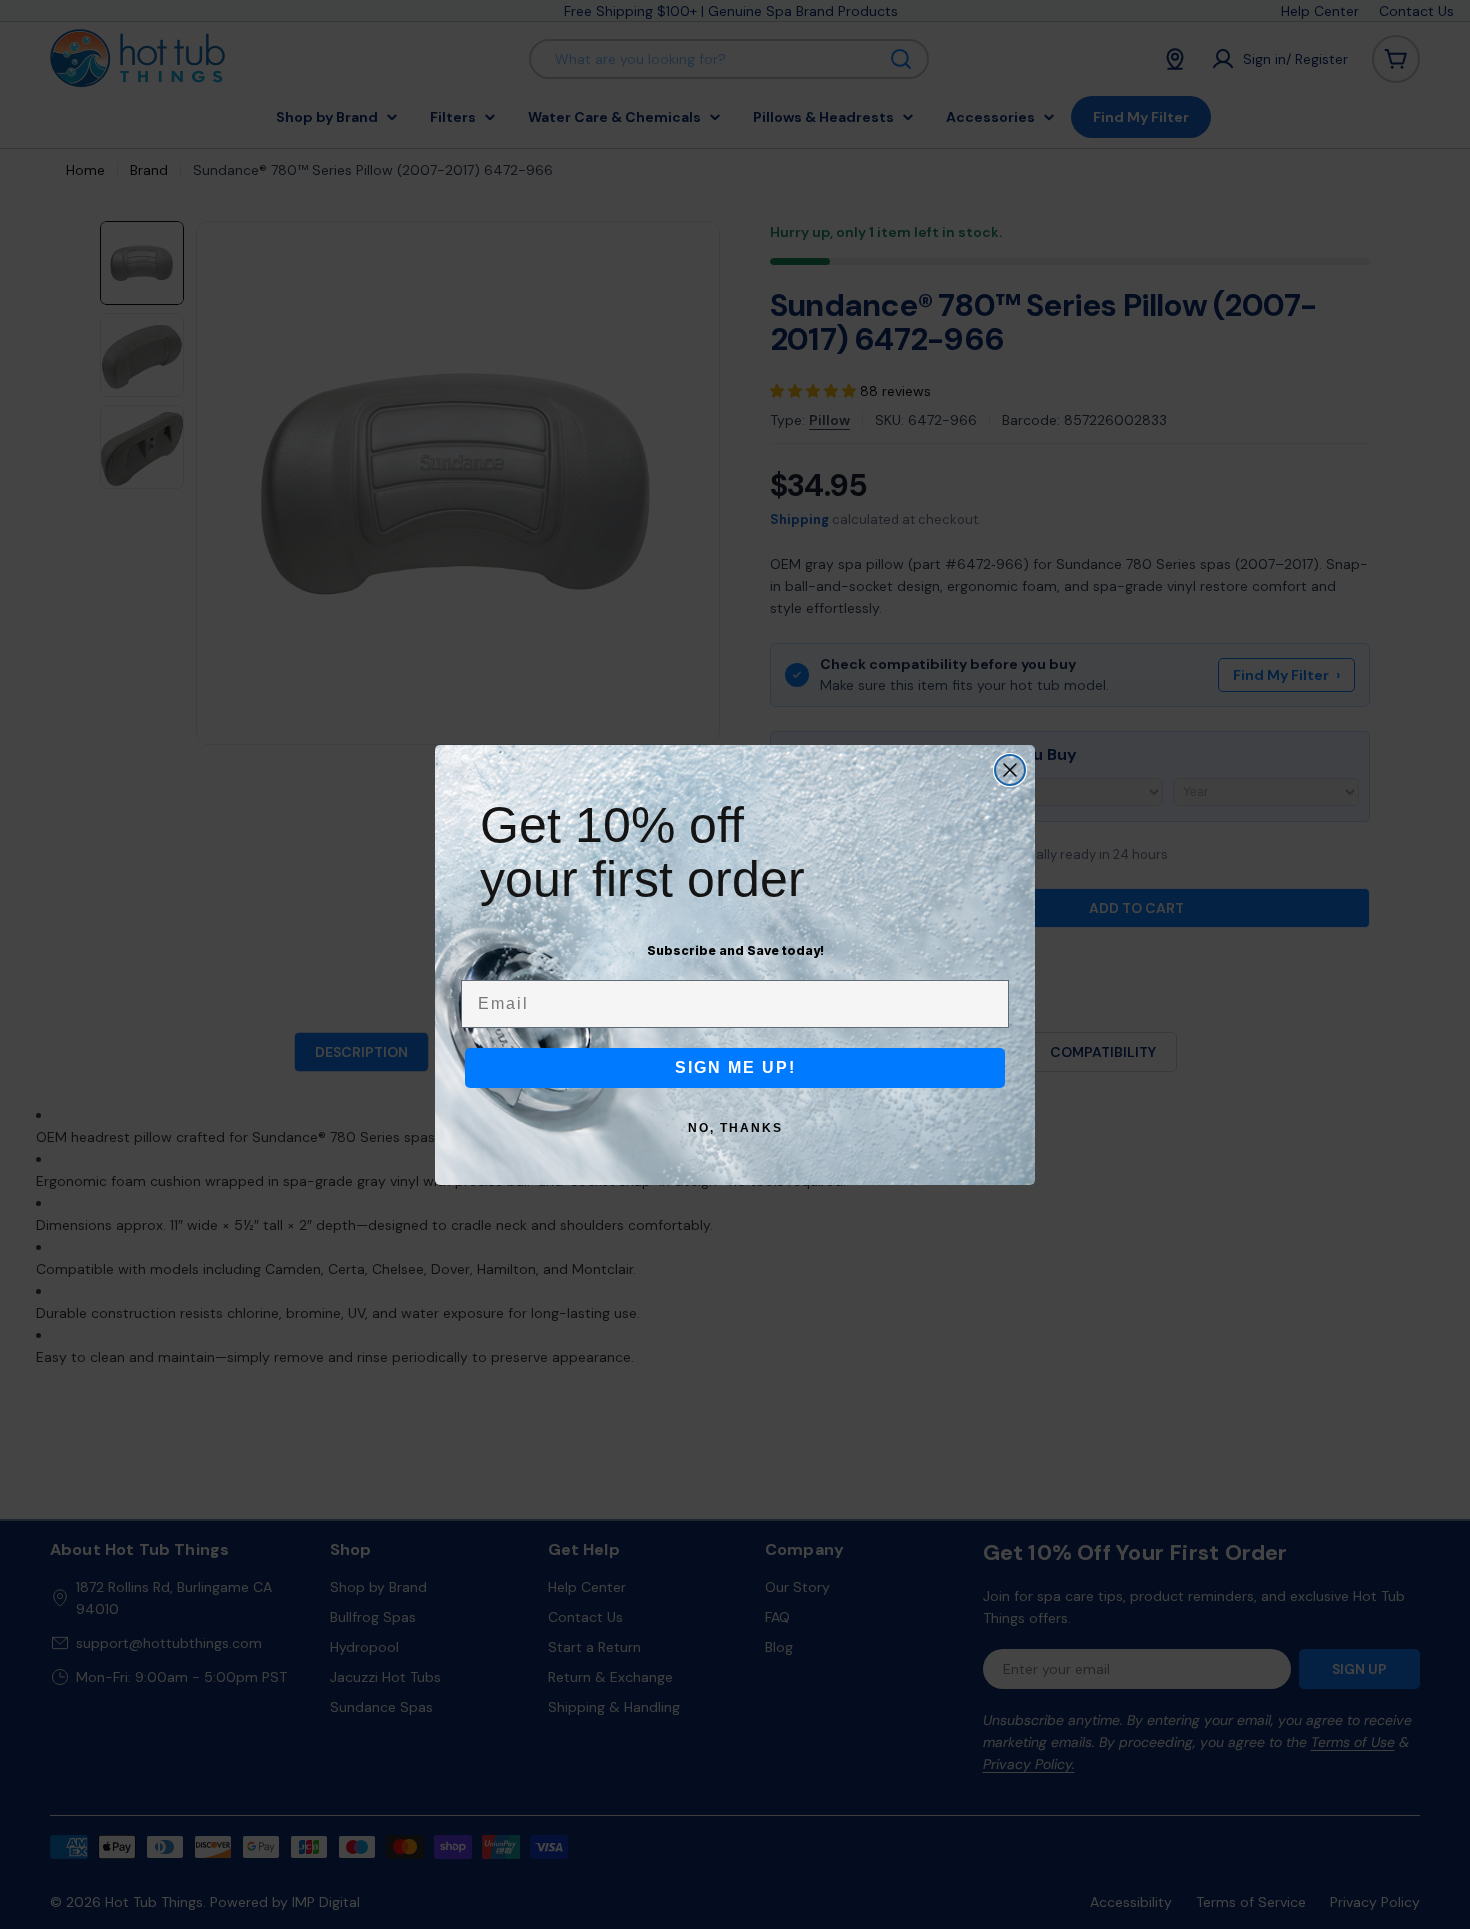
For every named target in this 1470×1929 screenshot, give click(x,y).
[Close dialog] (1010, 770)
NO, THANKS (735, 1128)
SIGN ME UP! (735, 1067)
